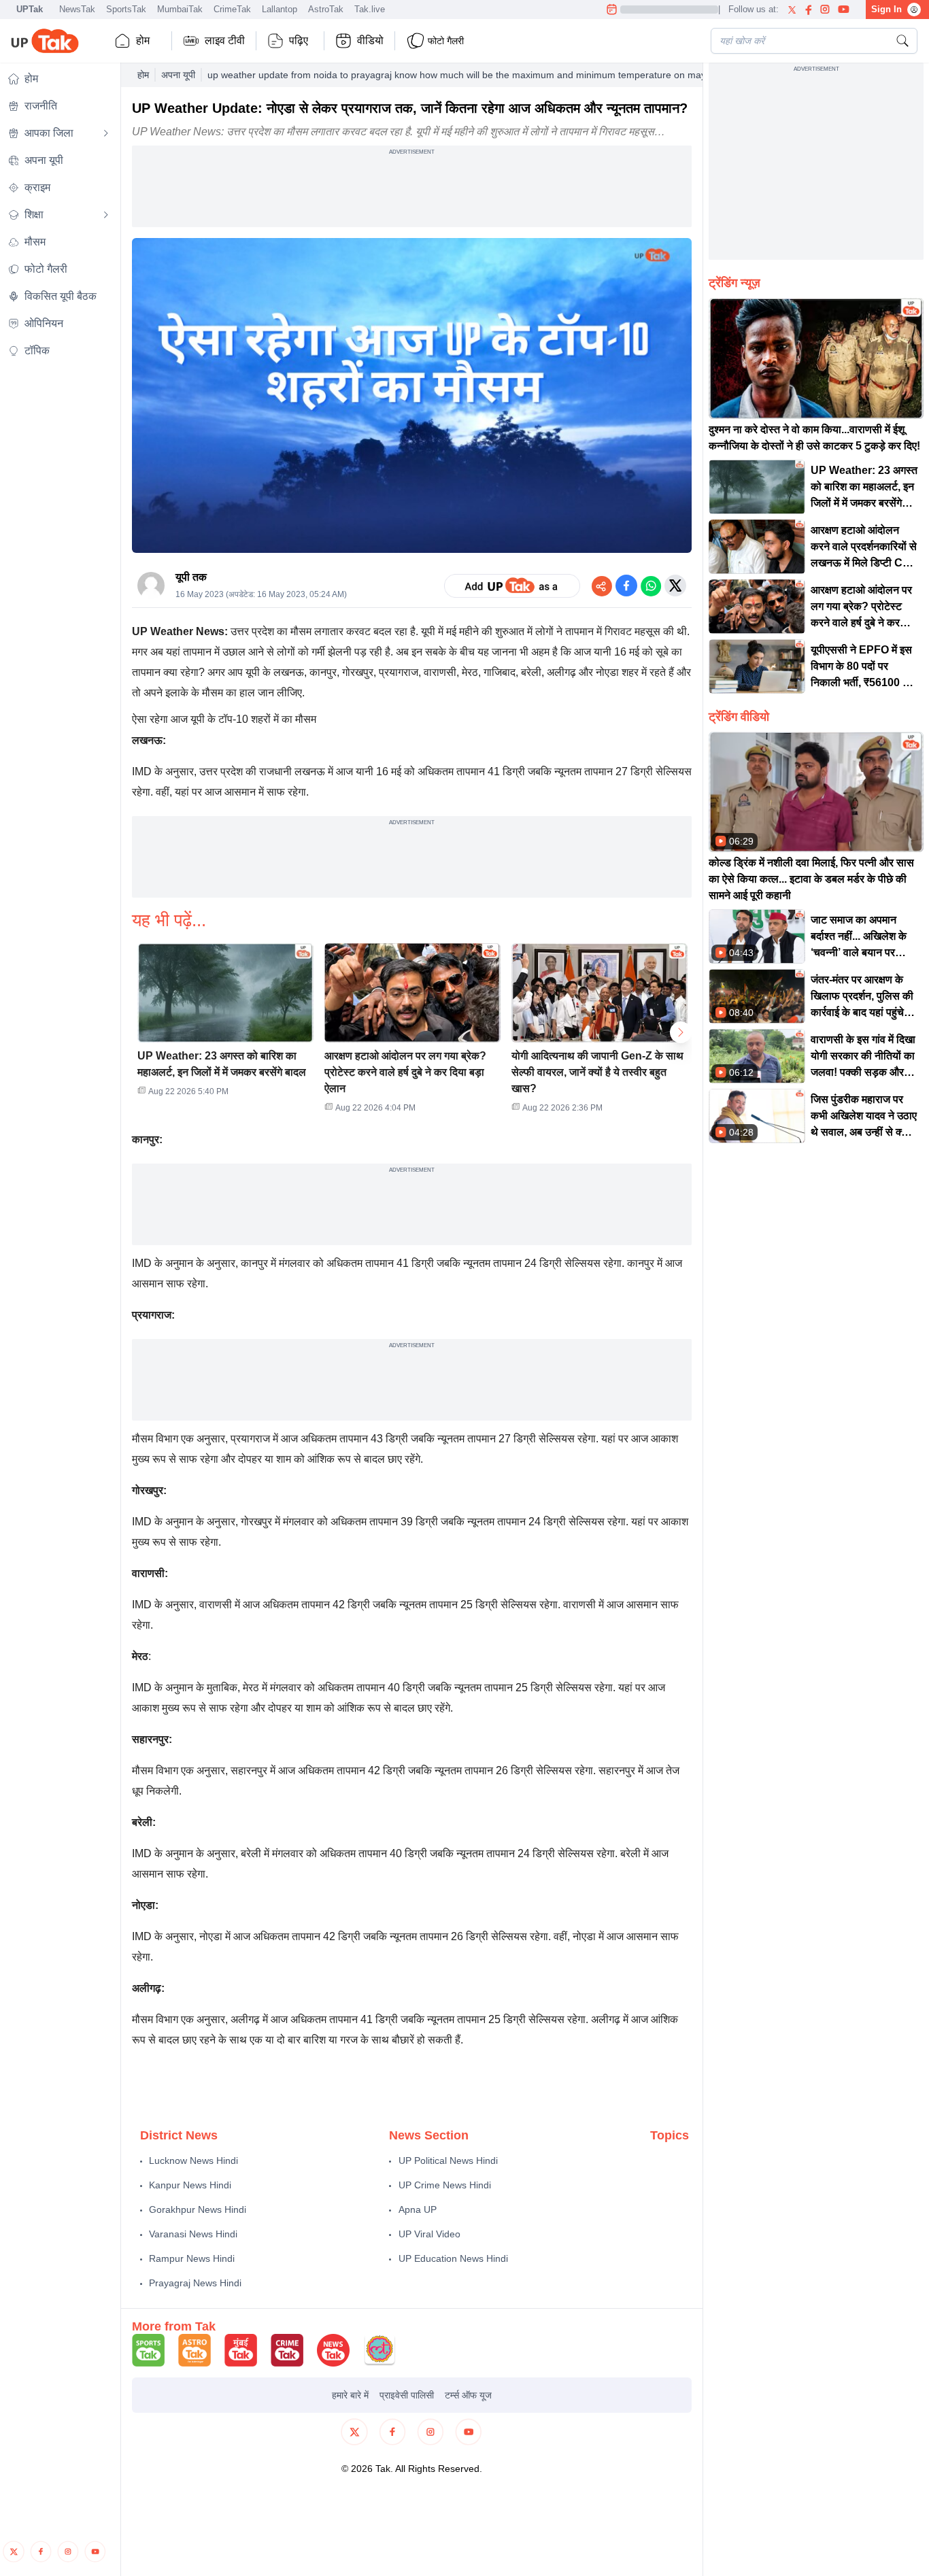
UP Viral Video (429, 2234)
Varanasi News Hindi (193, 2234)
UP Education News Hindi (453, 2258)
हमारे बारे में (350, 2395)
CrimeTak (232, 9)
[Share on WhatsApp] (651, 586)
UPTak (30, 9)
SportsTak (126, 9)
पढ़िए (299, 40)
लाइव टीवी (225, 40)
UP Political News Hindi (448, 2160)
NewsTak (77, 9)
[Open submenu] (106, 133)
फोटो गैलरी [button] (446, 41)
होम (143, 40)
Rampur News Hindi (192, 2258)
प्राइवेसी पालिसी (407, 2395)
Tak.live (370, 9)
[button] (225, 1024)
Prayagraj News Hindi (195, 2283)
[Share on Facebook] (626, 586)
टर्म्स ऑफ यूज (468, 2395)
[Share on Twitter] (675, 586)
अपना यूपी (178, 75)
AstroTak (326, 9)
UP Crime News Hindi (445, 2185)
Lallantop (280, 9)
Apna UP (418, 2209)
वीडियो (370, 40)
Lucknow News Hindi (193, 2160)
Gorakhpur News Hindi (198, 2209)
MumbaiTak (180, 9)
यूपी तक (191, 577)
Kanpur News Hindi (190, 2185)
